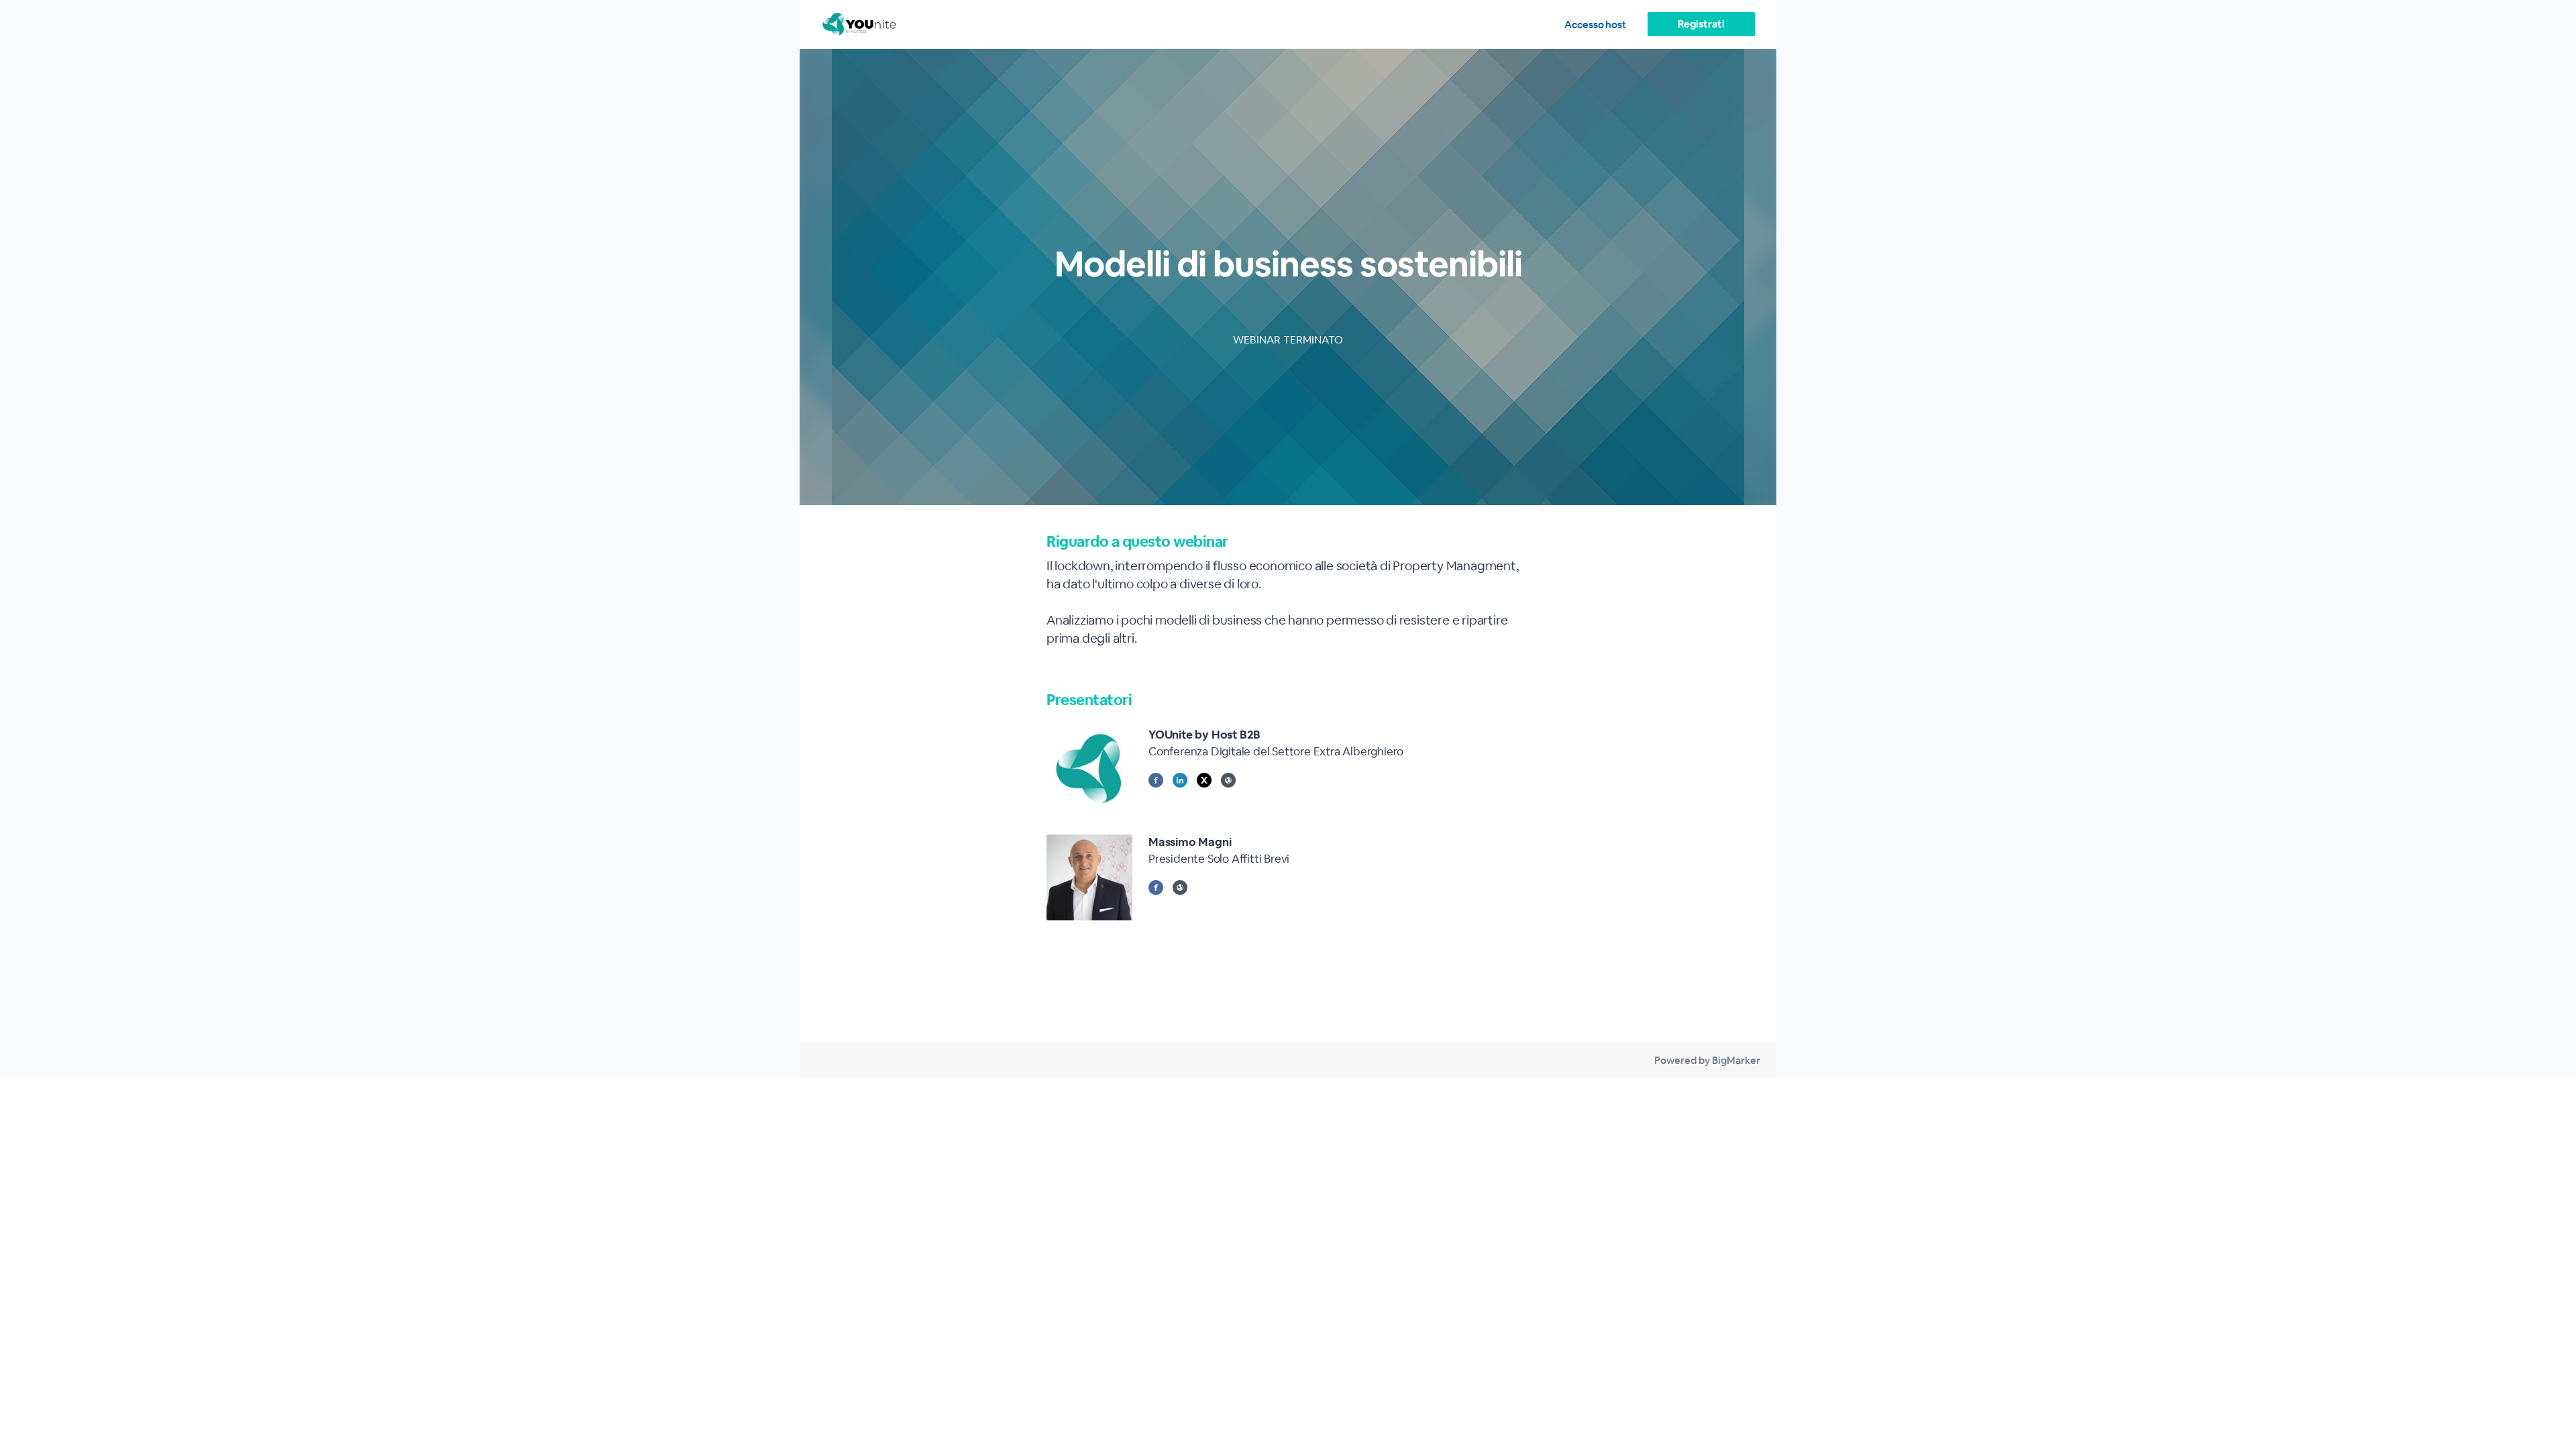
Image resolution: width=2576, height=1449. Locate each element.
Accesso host (1595, 24)
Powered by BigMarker (1707, 1060)
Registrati (1701, 24)
